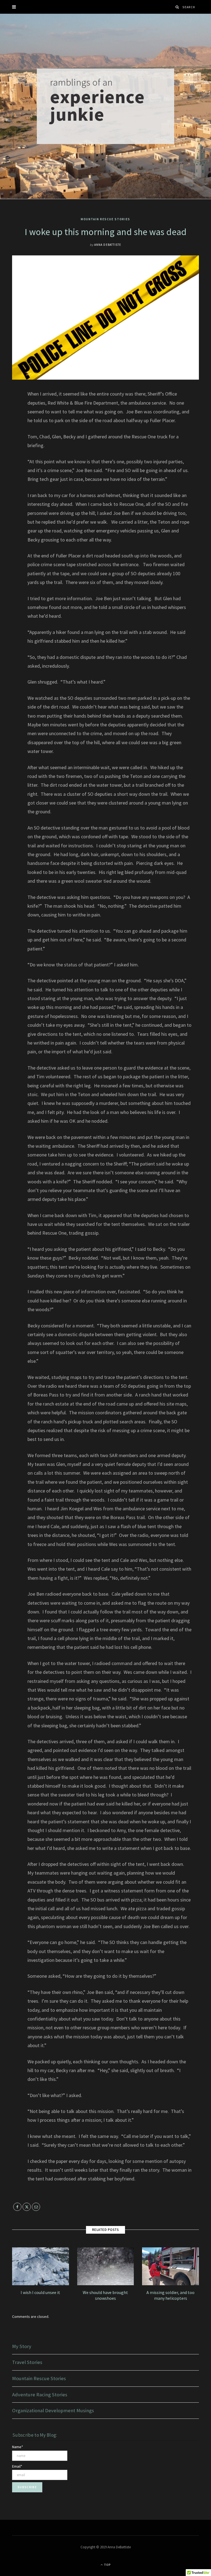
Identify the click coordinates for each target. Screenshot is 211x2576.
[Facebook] (8, 410)
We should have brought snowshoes (105, 2295)
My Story (22, 2346)
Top (107, 2565)
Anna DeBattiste (108, 245)
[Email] (8, 452)
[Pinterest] (8, 438)
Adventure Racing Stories (40, 2395)
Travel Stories (27, 2362)
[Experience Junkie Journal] (105, 106)
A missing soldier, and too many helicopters (170, 2295)
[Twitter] (8, 424)
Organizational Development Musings (53, 2410)
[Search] (177, 7)
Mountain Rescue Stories (105, 219)
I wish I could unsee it (40, 2292)
